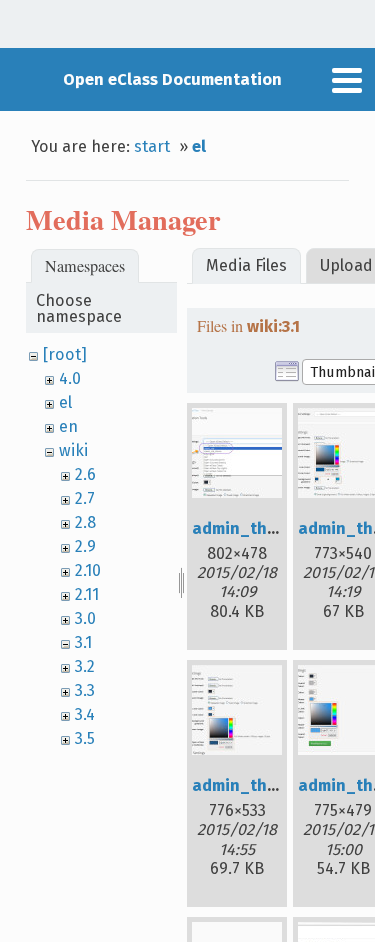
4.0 (70, 378)
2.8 (85, 522)
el (199, 146)
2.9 (85, 546)
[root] (65, 354)
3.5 (85, 738)
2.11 (87, 594)
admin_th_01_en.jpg (272, 528)
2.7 (85, 498)
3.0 (85, 618)
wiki (73, 450)
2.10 (88, 570)
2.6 (85, 474)
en (68, 426)
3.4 (85, 714)
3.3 (85, 690)
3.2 (85, 666)
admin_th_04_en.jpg (273, 785)
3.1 (83, 642)
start (152, 146)
